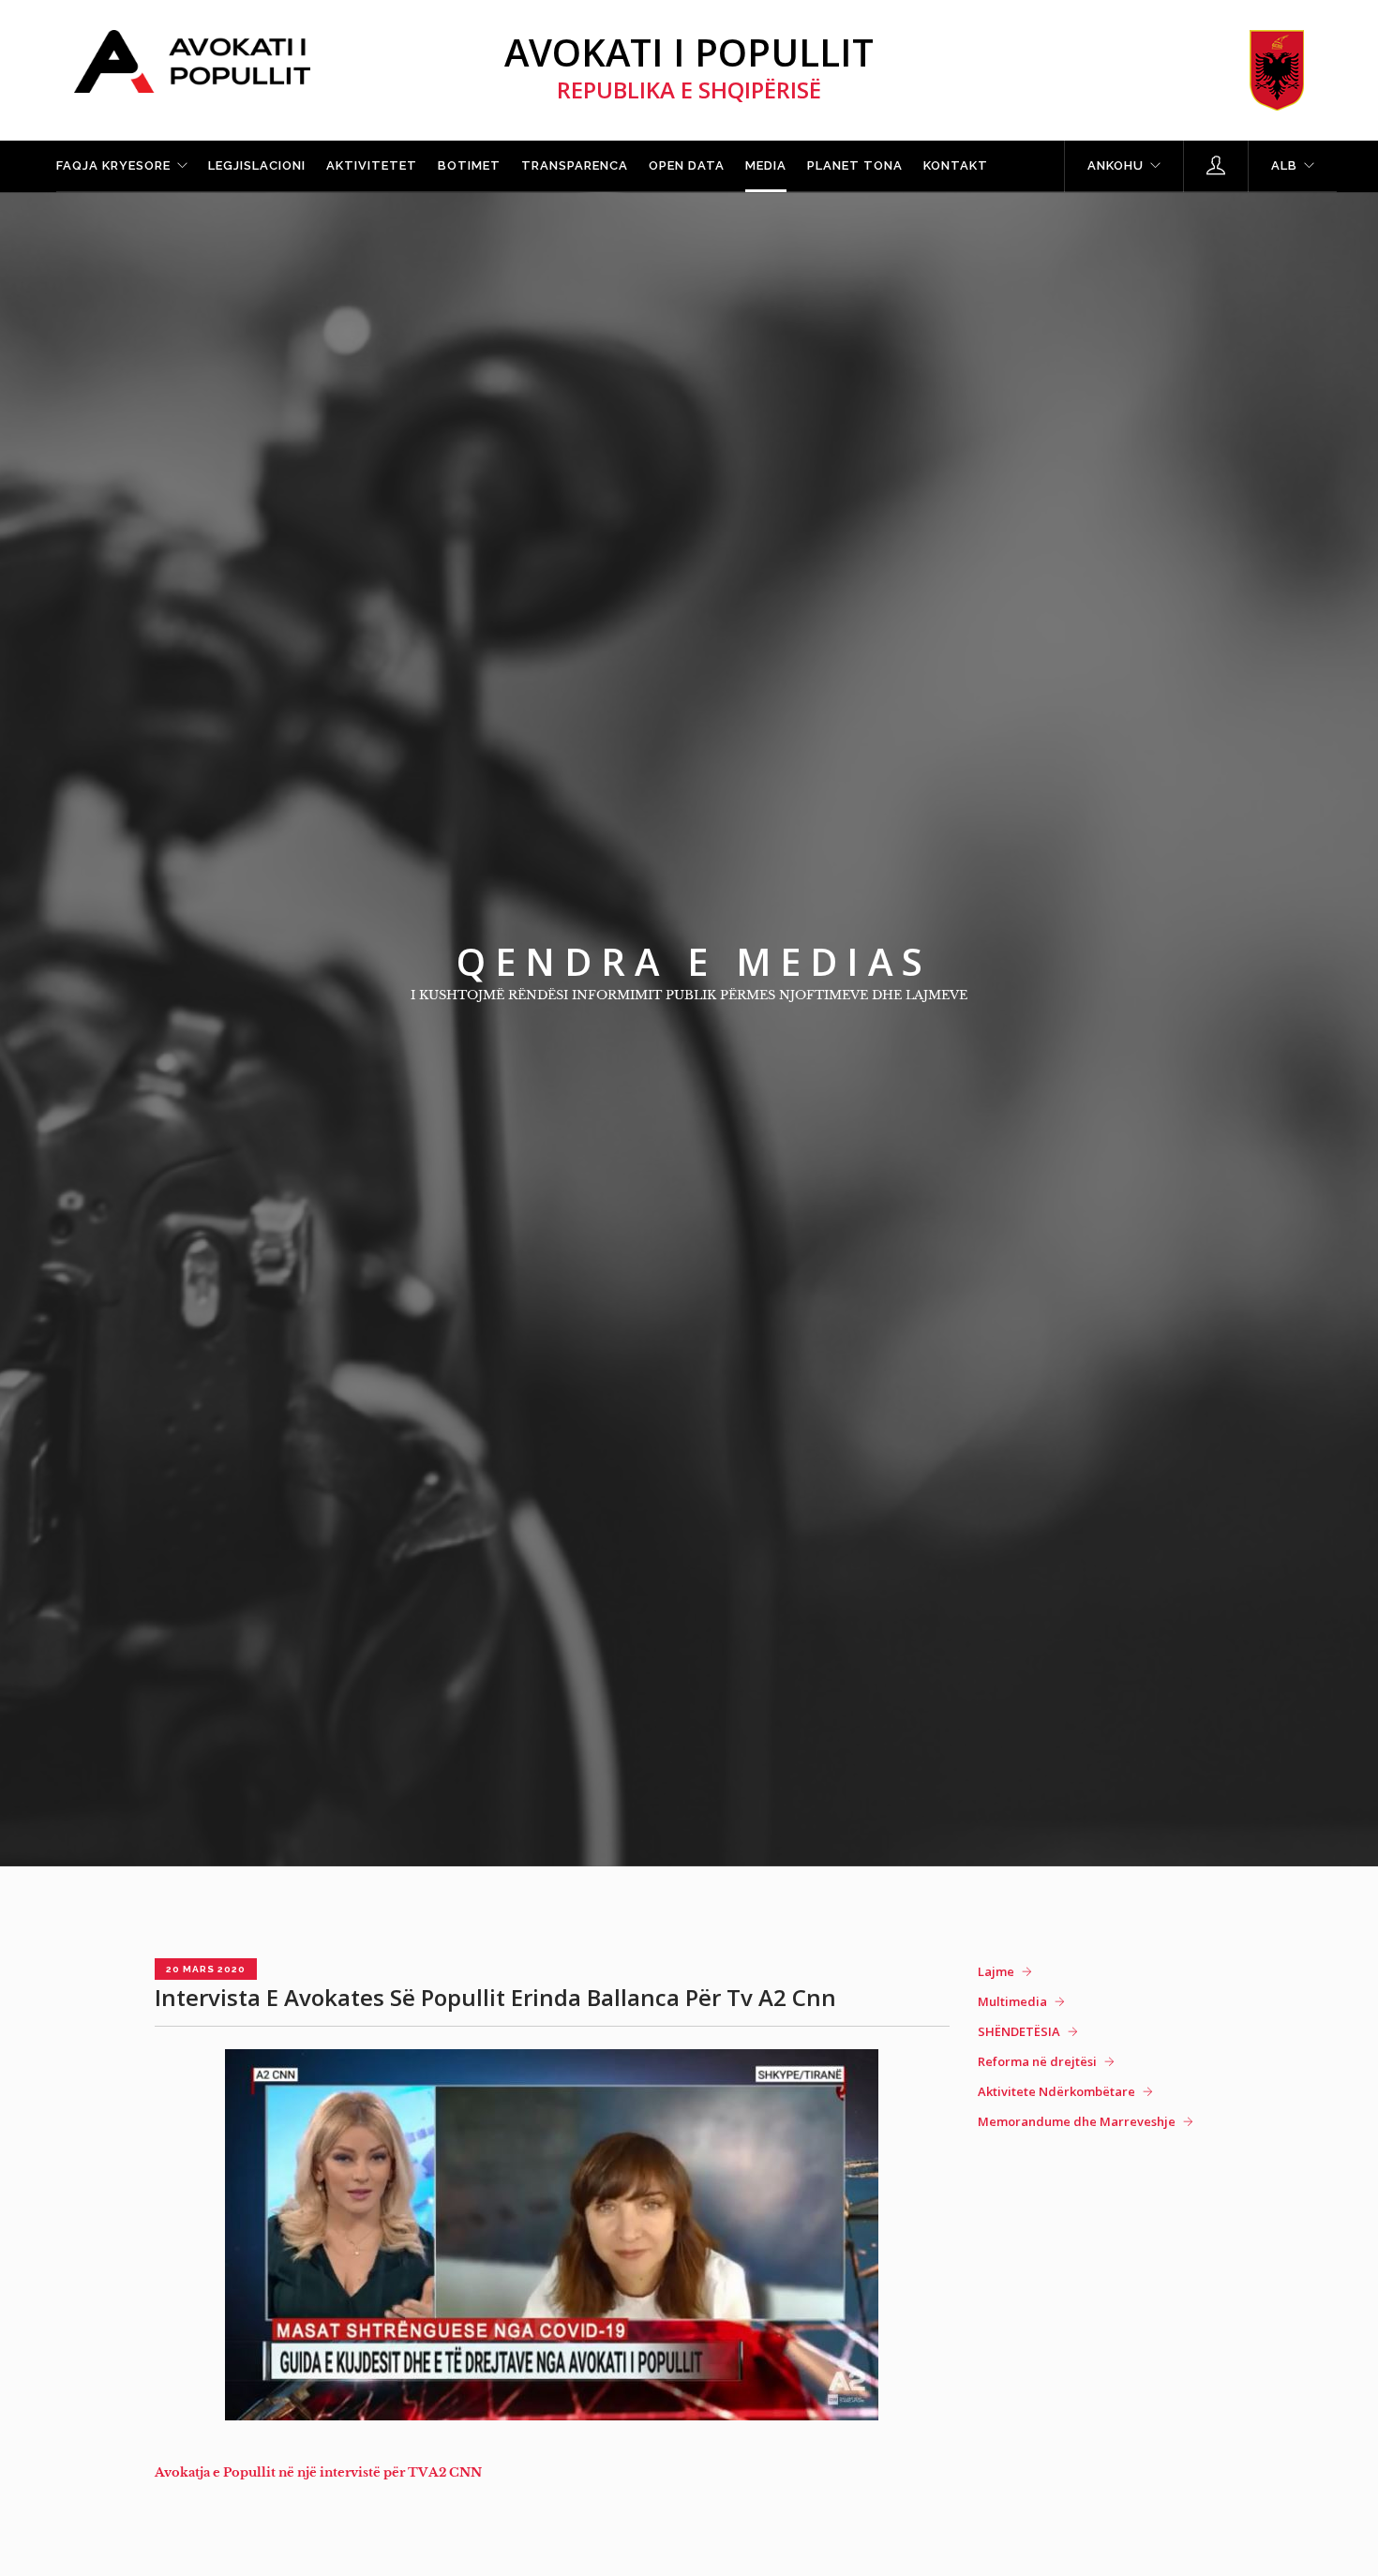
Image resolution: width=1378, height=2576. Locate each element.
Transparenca (575, 165)
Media (766, 165)
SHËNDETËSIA (1019, 2031)
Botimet (469, 165)
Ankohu (1116, 165)
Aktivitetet (372, 165)
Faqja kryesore (113, 165)
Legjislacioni (257, 165)
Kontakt (956, 165)
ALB (1284, 165)
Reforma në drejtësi (1037, 2061)
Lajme (996, 1971)
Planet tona (855, 165)
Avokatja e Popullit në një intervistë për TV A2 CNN (318, 2472)
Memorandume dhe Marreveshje (1077, 2121)
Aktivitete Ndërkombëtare (1056, 2091)
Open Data (687, 165)
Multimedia (1012, 2001)
